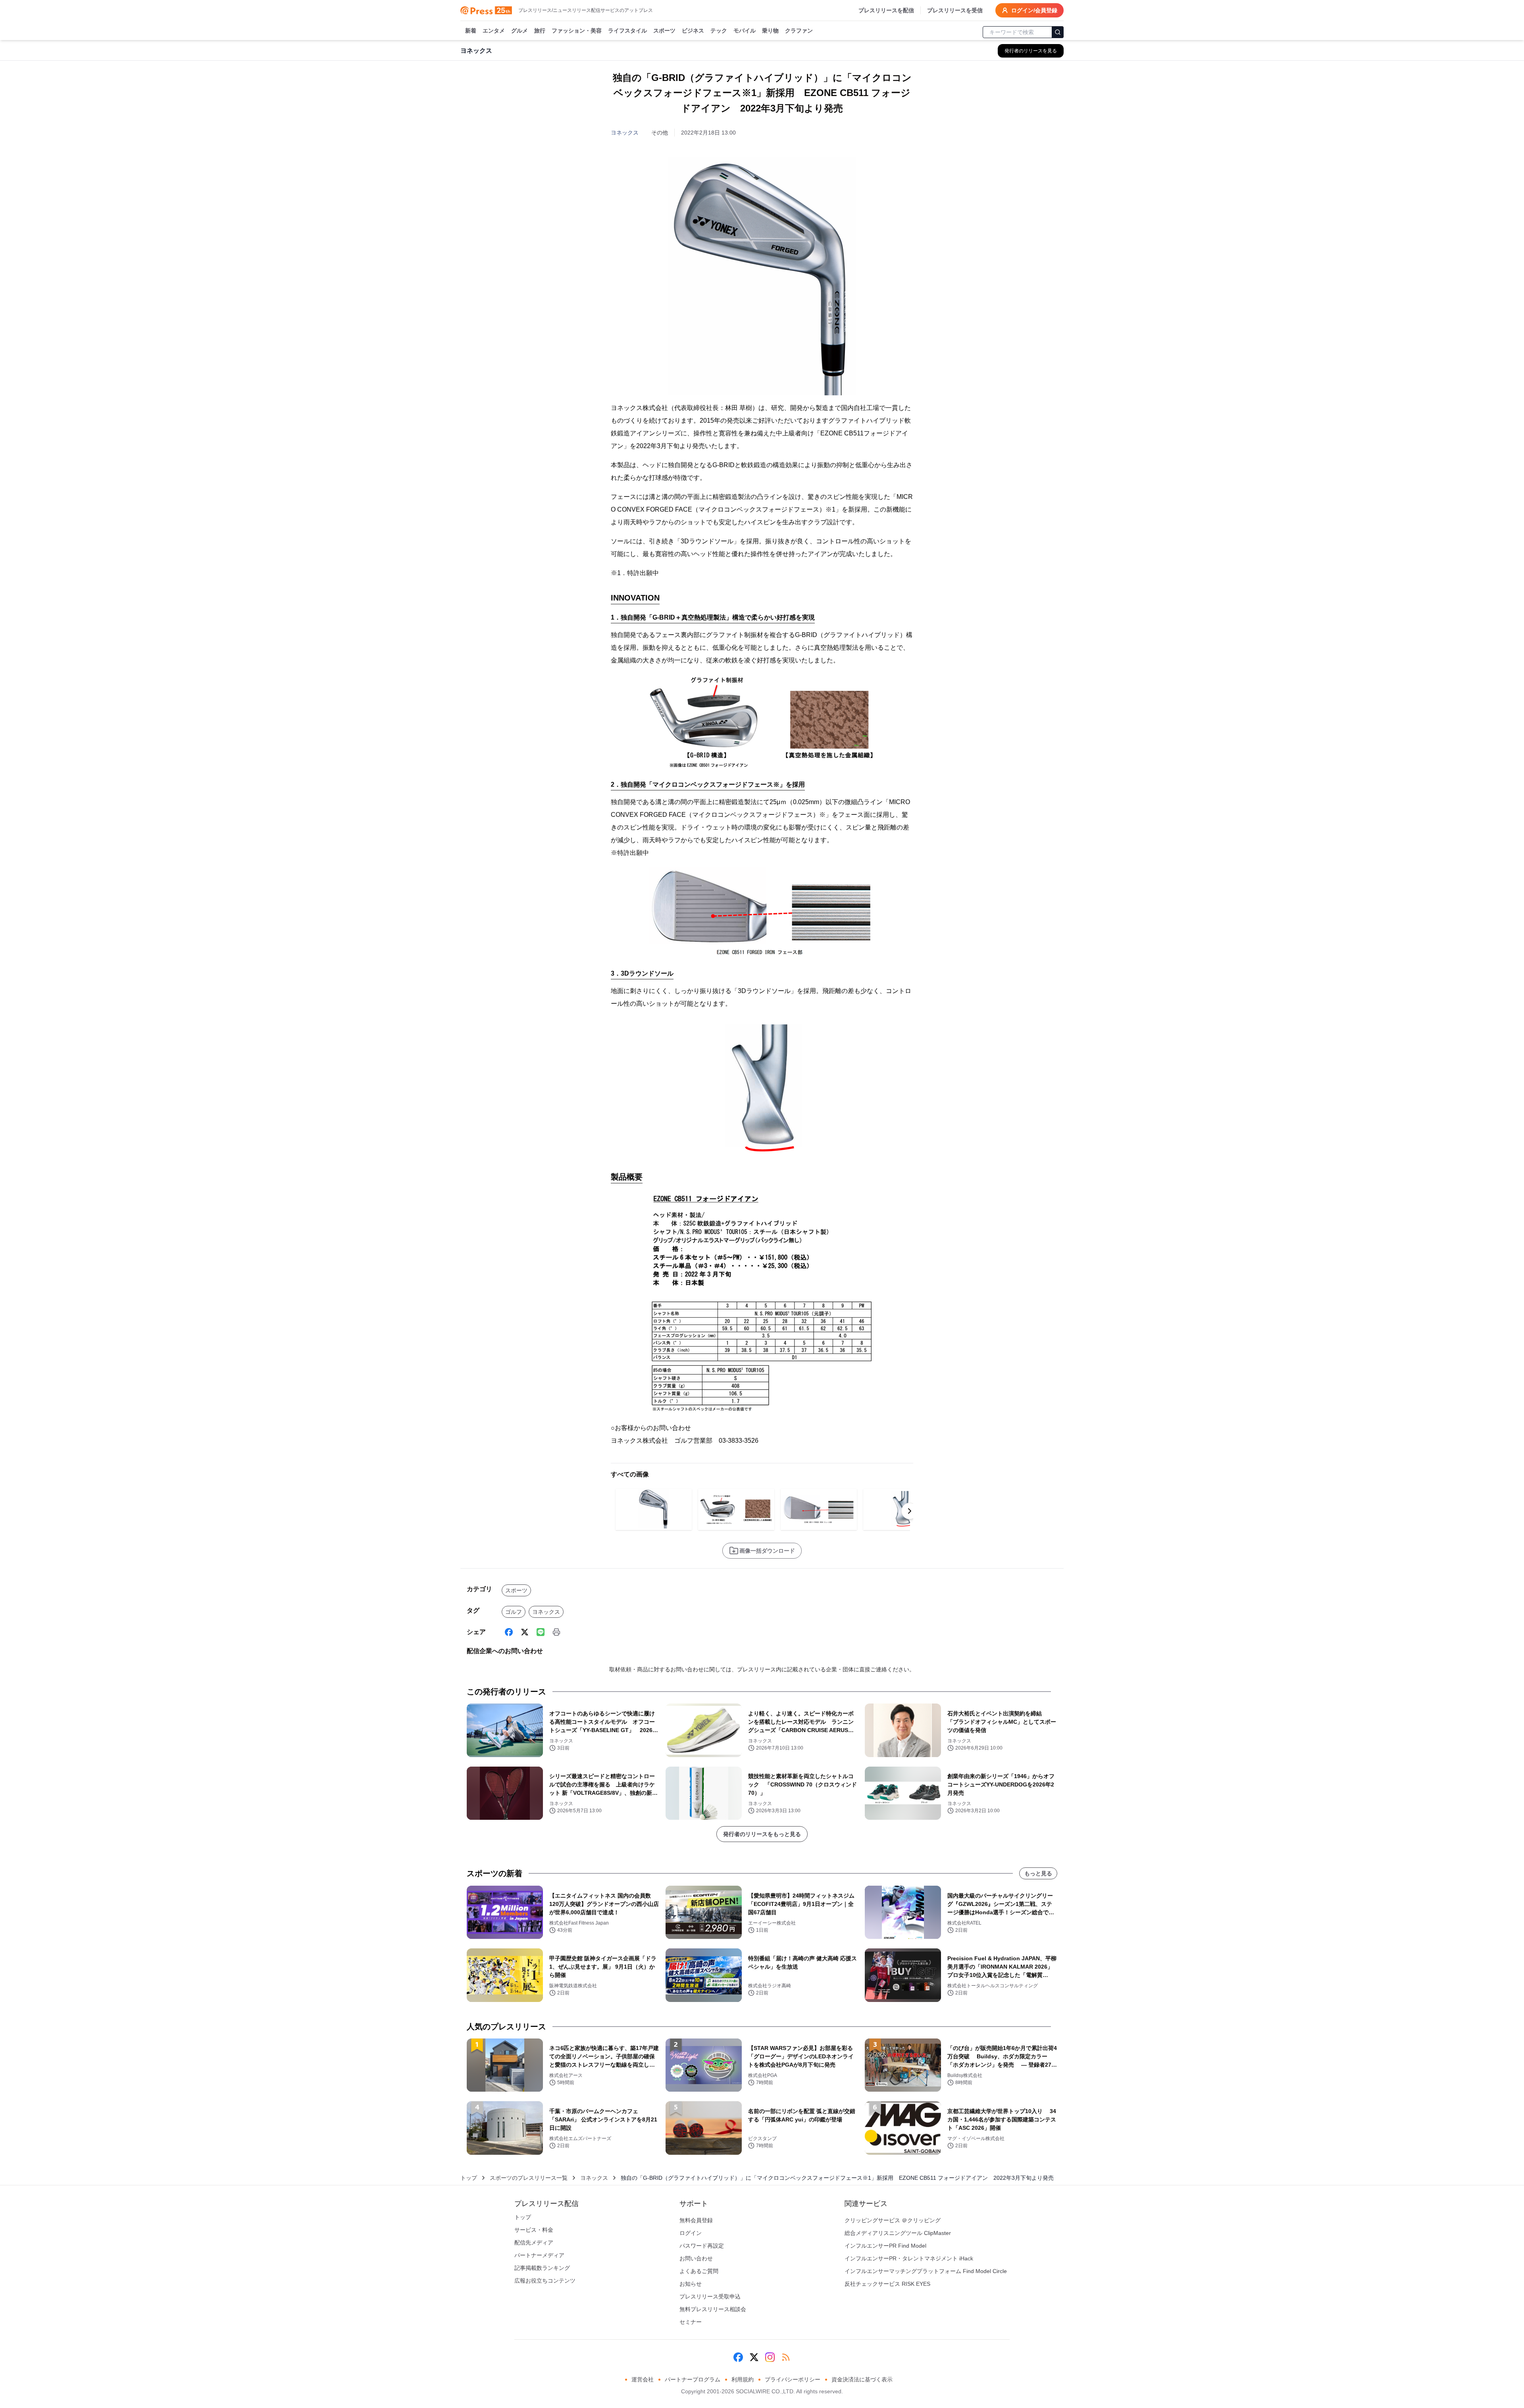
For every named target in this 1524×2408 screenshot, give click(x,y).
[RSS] (786, 2357)
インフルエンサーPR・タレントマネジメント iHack (909, 2258)
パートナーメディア (539, 2255)
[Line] (541, 1632)
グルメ (520, 31)
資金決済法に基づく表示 (862, 2379)
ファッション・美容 (577, 31)
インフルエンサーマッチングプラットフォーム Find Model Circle (926, 2271)
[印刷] (556, 1632)
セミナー (691, 2322)
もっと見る (1038, 1873)
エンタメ (494, 31)
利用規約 (743, 2379)
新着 (471, 31)
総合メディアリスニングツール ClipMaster (898, 2233)
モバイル (745, 31)
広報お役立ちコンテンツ (545, 2281)
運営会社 (643, 2379)
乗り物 (770, 31)
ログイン (691, 2233)
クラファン (799, 31)
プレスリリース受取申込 (710, 2296)
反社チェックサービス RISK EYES (887, 2284)
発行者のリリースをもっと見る (762, 1834)
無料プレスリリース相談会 (713, 2309)
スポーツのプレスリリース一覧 (529, 2178)
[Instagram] (770, 2357)
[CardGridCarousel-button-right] (910, 1511)
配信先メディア (534, 2242)
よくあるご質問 (699, 2271)
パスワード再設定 (702, 2246)
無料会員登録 (696, 2220)
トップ (469, 2178)
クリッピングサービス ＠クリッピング (893, 2220)
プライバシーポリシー (793, 2379)
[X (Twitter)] (525, 1632)
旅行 (540, 31)
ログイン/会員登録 (1034, 10)
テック (719, 31)
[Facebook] (509, 1632)
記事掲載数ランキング (542, 2268)
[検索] (1058, 32)
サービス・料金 (534, 2230)
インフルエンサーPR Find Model (885, 2246)
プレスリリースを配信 (886, 10)
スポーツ (664, 31)
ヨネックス (625, 133)
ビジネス (693, 31)
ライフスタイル (627, 31)
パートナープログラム (693, 2379)
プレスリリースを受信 (955, 10)
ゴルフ (514, 1612)
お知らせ (691, 2284)
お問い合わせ (696, 2258)
